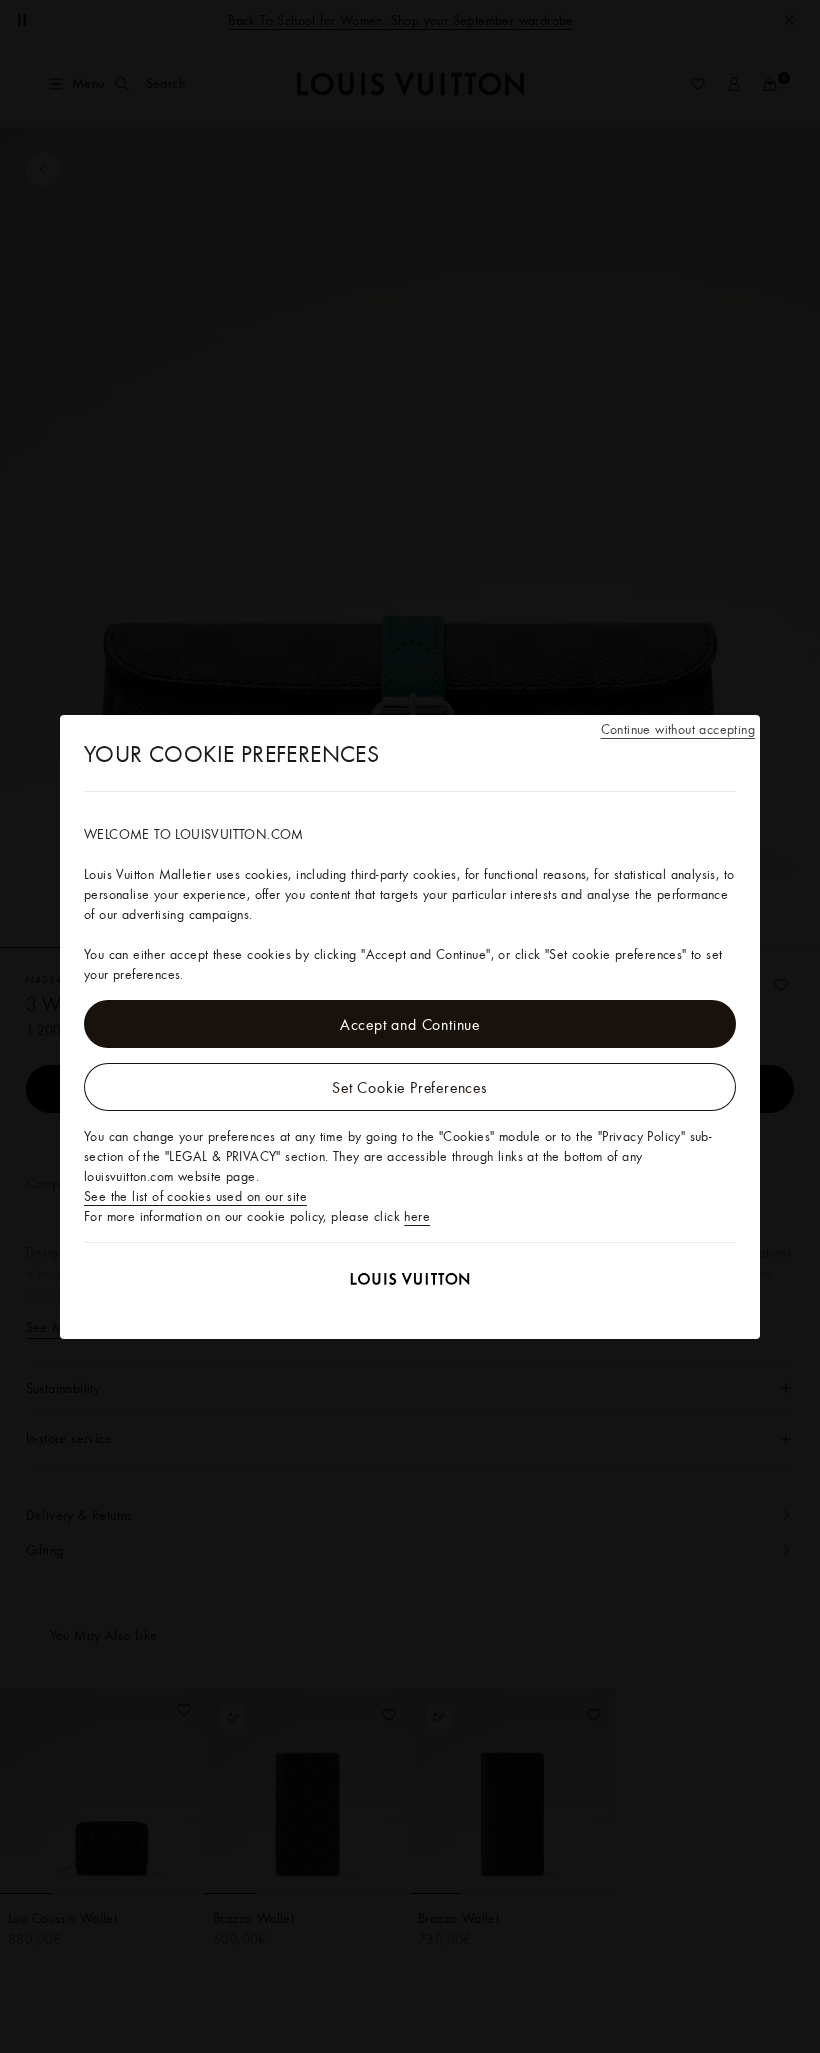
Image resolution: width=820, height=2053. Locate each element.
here (417, 1216)
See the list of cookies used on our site (195, 1196)
